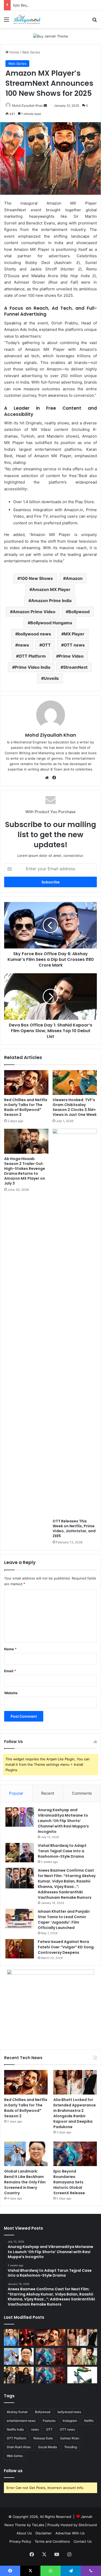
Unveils (51, 678)
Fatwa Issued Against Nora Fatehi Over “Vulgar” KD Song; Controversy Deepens (66, 1947)
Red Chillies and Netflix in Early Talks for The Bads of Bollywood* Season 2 (26, 1107)
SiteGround (88, 2525)
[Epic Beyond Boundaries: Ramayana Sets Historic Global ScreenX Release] (75, 2154)
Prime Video (71, 656)
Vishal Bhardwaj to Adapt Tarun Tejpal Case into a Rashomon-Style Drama (62, 1851)
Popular (16, 1793)
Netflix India (15, 2429)
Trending (71, 2447)
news (23, 645)
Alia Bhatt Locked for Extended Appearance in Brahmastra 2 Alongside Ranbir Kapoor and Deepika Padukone (75, 2113)
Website (11, 1693)
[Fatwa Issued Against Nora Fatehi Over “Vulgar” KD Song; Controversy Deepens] (20, 1949)
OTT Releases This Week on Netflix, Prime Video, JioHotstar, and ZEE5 (74, 1528)
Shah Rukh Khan (19, 2447)
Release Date (43, 2438)
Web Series (31, 52)
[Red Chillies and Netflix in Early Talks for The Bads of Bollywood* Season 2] (26, 1083)
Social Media (48, 2447)
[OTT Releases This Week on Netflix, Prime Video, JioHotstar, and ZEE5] (75, 1322)
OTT (46, 645)
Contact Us (83, 2541)
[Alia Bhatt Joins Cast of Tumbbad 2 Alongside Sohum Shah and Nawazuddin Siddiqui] (19, 2337)
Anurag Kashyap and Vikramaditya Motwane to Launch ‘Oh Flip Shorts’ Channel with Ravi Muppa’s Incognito (63, 1821)
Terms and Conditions (52, 2541)
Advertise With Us (70, 2533)
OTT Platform (32, 656)
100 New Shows (36, 578)
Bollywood (79, 612)
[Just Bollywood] (27, 19)
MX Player (74, 634)
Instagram (70, 2421)
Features (49, 2421)
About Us (24, 2533)
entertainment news (21, 2421)
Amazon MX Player (51, 589)
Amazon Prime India (51, 601)
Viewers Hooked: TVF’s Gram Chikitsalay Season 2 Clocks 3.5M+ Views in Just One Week (75, 1107)
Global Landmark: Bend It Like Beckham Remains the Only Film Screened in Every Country (25, 2182)
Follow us (13, 2471)
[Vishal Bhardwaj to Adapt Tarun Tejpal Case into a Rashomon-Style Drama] (20, 1853)
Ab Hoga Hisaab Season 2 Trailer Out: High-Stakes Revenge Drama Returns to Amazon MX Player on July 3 (25, 1171)
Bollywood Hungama (51, 623)
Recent (48, 1793)
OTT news (74, 645)
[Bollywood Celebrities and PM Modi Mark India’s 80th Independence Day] (82, 2375)
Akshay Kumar (17, 2412)
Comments (82, 1793)
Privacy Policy (20, 2541)
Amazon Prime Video (34, 612)
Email (10, 1671)
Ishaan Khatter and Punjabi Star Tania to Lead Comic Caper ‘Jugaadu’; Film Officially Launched (64, 1920)
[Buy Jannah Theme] (51, 36)
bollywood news (34, 634)
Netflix (89, 2421)
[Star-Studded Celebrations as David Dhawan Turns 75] (19, 2375)
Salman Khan (70, 2438)
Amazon (74, 578)
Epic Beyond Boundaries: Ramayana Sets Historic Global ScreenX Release (69, 2182)
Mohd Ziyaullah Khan (28, 106)
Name (10, 1649)
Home (14, 52)
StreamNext (75, 667)
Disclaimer (44, 2533)
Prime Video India (33, 667)
